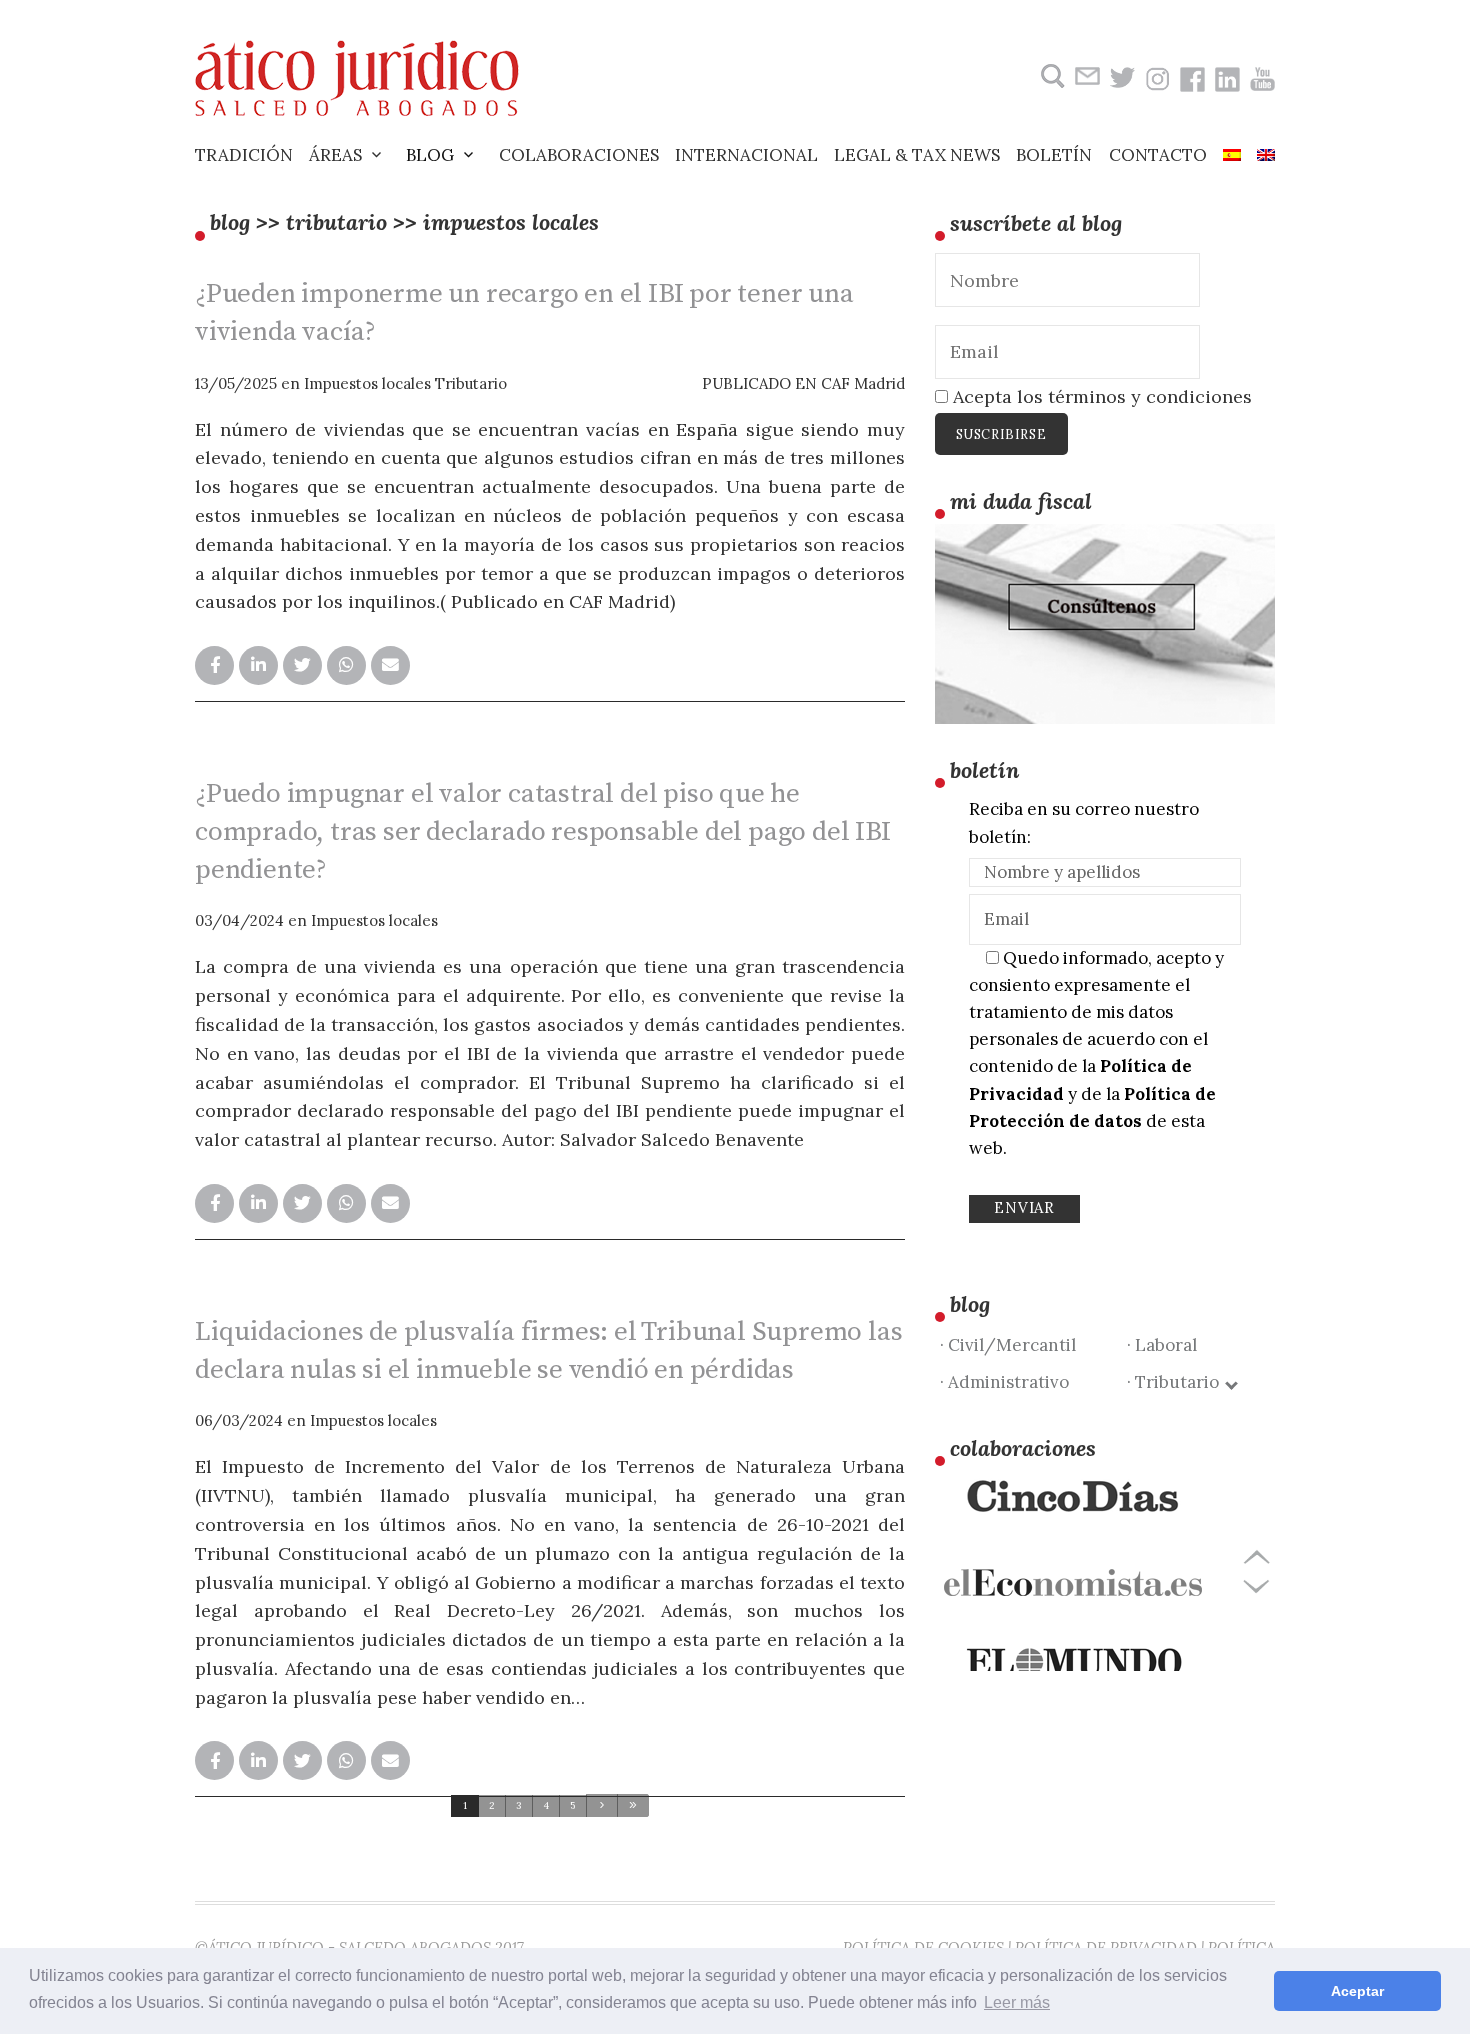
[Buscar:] (1050, 76)
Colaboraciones (579, 155)
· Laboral (1162, 1345)
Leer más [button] (1017, 2002)
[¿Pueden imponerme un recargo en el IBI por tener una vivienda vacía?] (214, 665)
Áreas (335, 155)
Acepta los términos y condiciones (1100, 396)
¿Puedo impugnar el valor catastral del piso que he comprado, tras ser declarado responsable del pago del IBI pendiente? (543, 832)
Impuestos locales (367, 383)
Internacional (746, 155)
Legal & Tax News (917, 155)
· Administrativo (1004, 1382)
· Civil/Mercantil (1008, 1345)
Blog (430, 155)
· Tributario (1177, 1382)
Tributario (471, 383)
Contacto (1158, 155)
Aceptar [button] (1357, 1991)
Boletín (1054, 155)
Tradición (244, 155)
